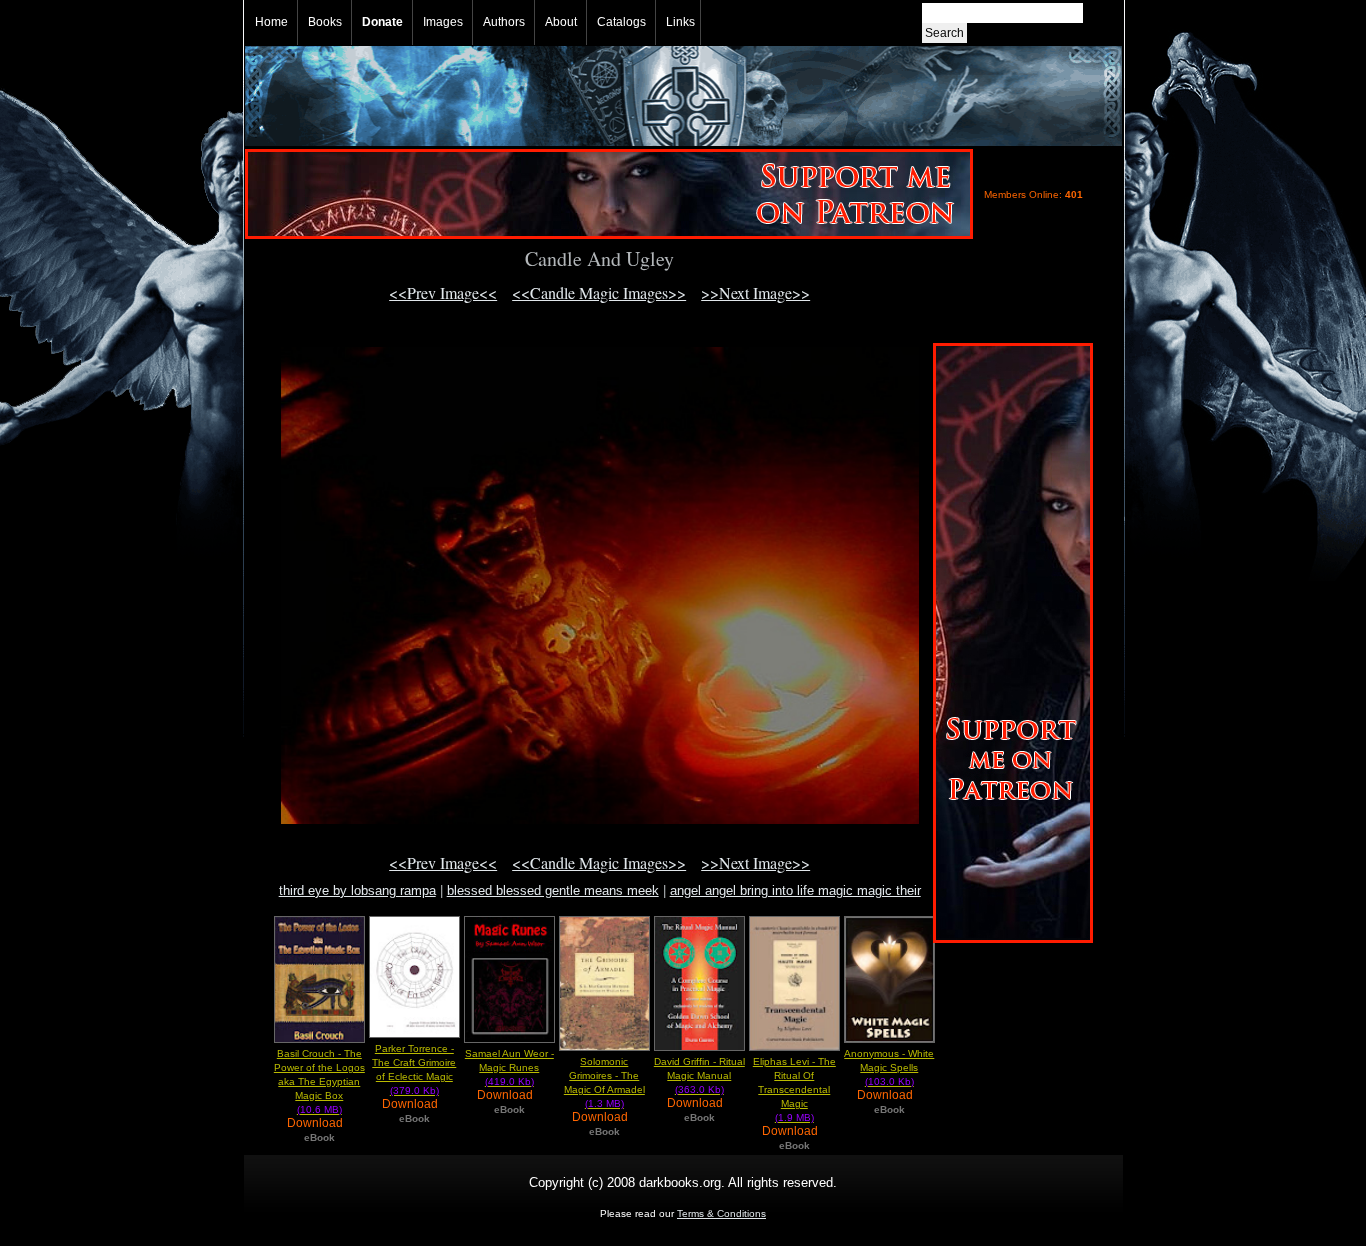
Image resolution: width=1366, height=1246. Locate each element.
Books (325, 22)
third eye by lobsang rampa (357, 890)
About (561, 22)
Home (271, 22)
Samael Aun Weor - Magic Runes (509, 1067)
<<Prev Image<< (443, 292)
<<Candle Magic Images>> (599, 292)
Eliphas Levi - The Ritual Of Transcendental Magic (794, 1089)
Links (680, 22)
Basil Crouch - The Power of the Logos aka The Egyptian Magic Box (319, 1081)
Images (443, 22)
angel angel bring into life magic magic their (795, 890)
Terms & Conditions (721, 1213)
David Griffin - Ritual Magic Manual (699, 1075)
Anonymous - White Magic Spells (889, 1067)
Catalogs (621, 22)
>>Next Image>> (755, 292)
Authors (504, 22)
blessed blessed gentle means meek (553, 890)
